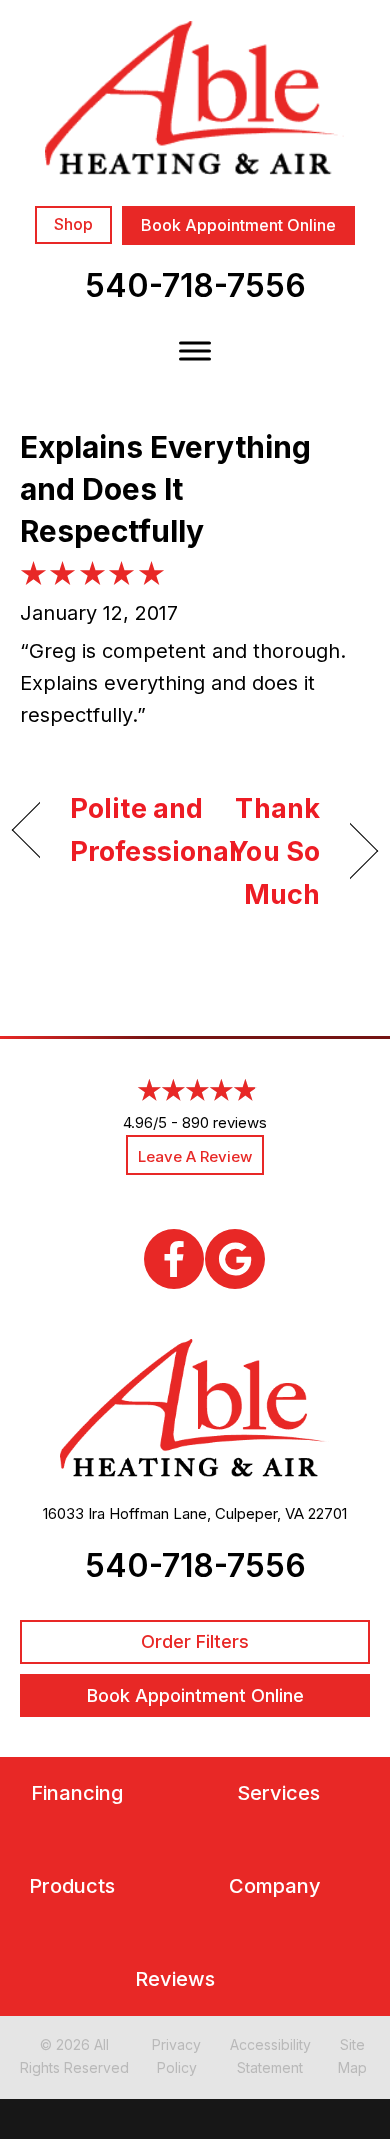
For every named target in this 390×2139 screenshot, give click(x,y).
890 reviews (224, 1122)
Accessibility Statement (270, 2055)
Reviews (175, 1979)
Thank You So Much (263, 851)
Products (72, 1886)
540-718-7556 (195, 285)
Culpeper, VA (259, 1513)
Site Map (352, 2055)
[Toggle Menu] (195, 350)
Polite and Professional (153, 830)
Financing (77, 1793)
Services (278, 1793)
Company (275, 1886)
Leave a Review (195, 1156)
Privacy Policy (176, 2055)
